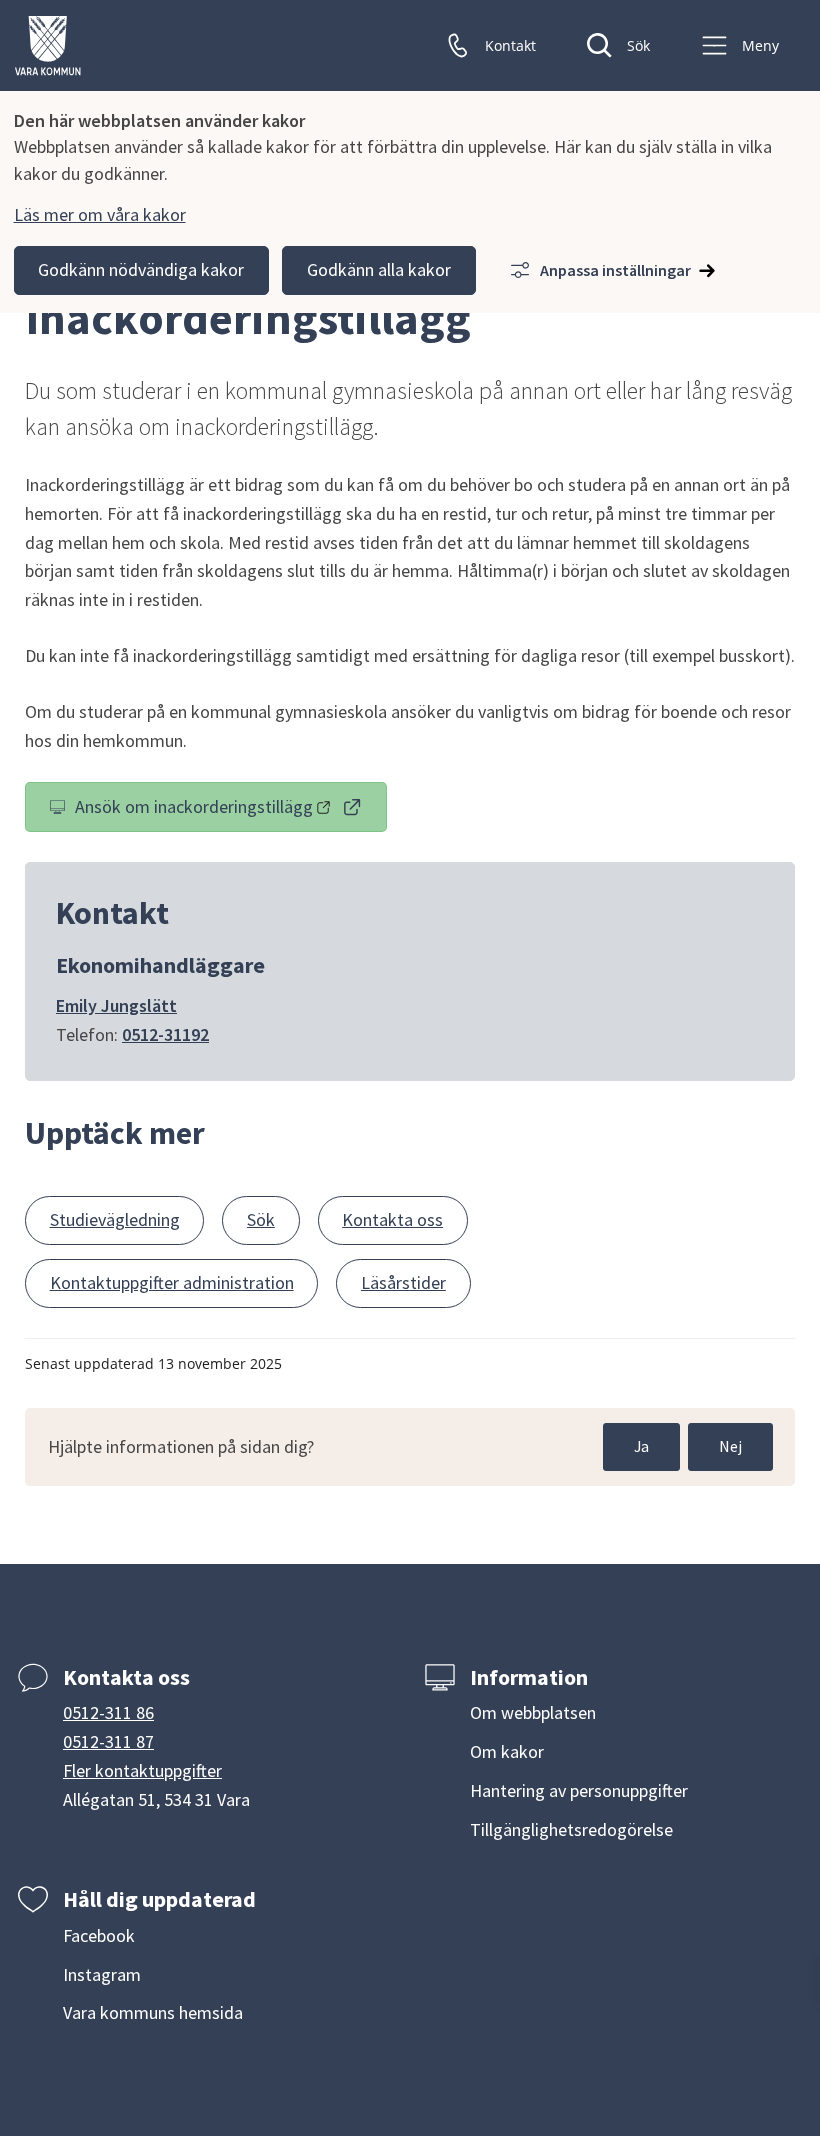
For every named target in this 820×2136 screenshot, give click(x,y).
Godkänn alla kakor (379, 269)
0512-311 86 (108, 1712)
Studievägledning (115, 1219)
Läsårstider (403, 1282)
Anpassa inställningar (615, 270)
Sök (261, 1219)
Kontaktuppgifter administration (172, 1282)
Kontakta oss (392, 1219)
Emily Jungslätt (116, 1005)
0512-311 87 (108, 1741)
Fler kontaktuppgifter (142, 1770)
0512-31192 (165, 1034)
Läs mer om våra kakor (100, 214)
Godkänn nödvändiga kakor (141, 269)
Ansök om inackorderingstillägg (230, 811)
